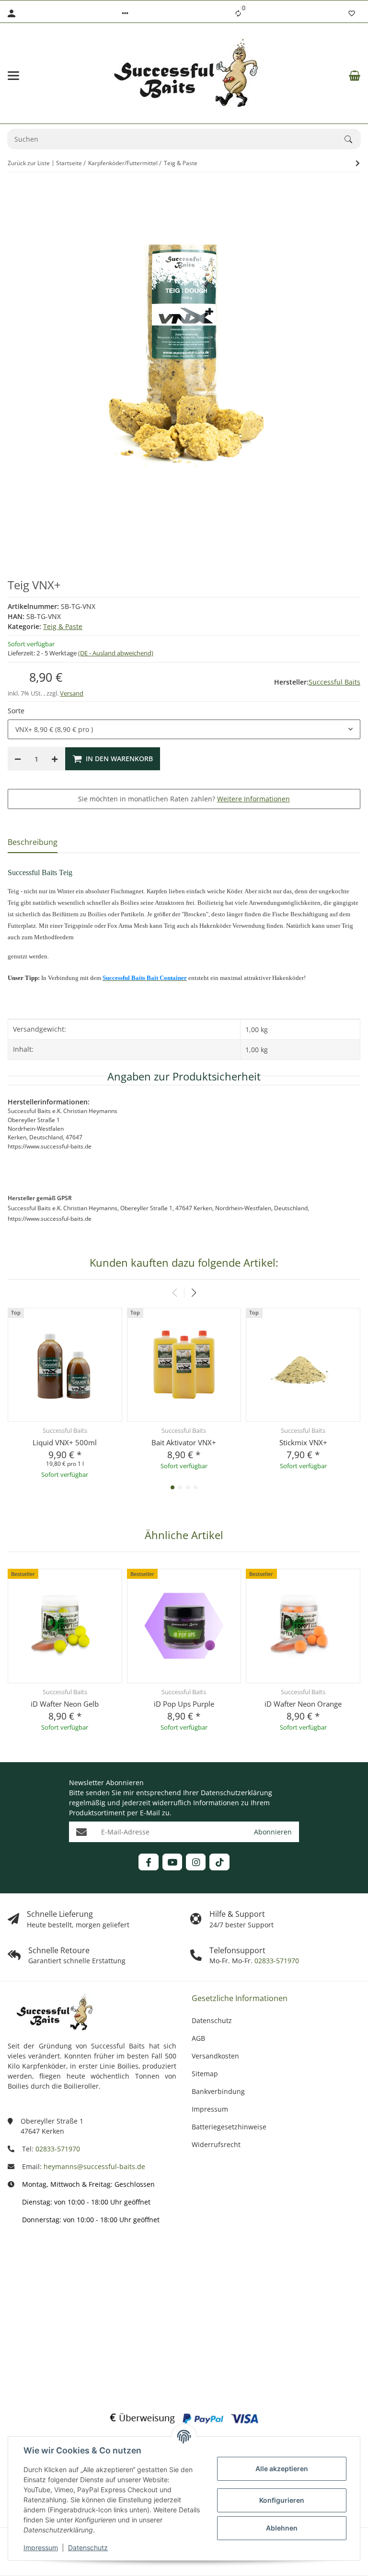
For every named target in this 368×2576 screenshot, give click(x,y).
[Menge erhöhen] (55, 759)
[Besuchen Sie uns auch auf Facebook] (148, 1862)
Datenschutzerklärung (236, 1793)
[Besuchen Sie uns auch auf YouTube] (172, 1862)
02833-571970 (276, 1961)
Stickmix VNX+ (303, 1442)
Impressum (41, 2548)
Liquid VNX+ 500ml (65, 1442)
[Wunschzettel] (352, 13)
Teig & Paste (63, 626)
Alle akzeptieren (282, 2469)
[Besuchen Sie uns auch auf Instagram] (196, 1862)
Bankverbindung (218, 2091)
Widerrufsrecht (216, 2144)
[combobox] (184, 730)
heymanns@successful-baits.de (94, 2166)
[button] (125, 13)
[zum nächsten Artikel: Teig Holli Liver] (358, 163)
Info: (39, 2258)
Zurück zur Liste (29, 163)
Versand (72, 693)
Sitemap (205, 2074)
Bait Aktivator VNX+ (184, 1442)
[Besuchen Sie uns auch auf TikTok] (219, 1862)
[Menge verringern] (18, 759)
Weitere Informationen (253, 799)
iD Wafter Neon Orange (303, 1704)
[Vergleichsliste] (238, 13)
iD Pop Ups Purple (184, 1704)
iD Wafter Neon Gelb (65, 1704)
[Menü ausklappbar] (13, 76)
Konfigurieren (282, 2500)
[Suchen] (353, 139)
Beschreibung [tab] (33, 842)
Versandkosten (215, 2056)
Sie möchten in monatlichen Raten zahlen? (184, 799)
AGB (198, 2038)
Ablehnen (282, 2528)
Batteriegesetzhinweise (229, 2127)
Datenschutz (88, 2548)
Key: (40, 2357)
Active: (36, 2287)
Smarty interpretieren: (28, 2322)
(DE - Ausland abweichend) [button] (116, 653)
